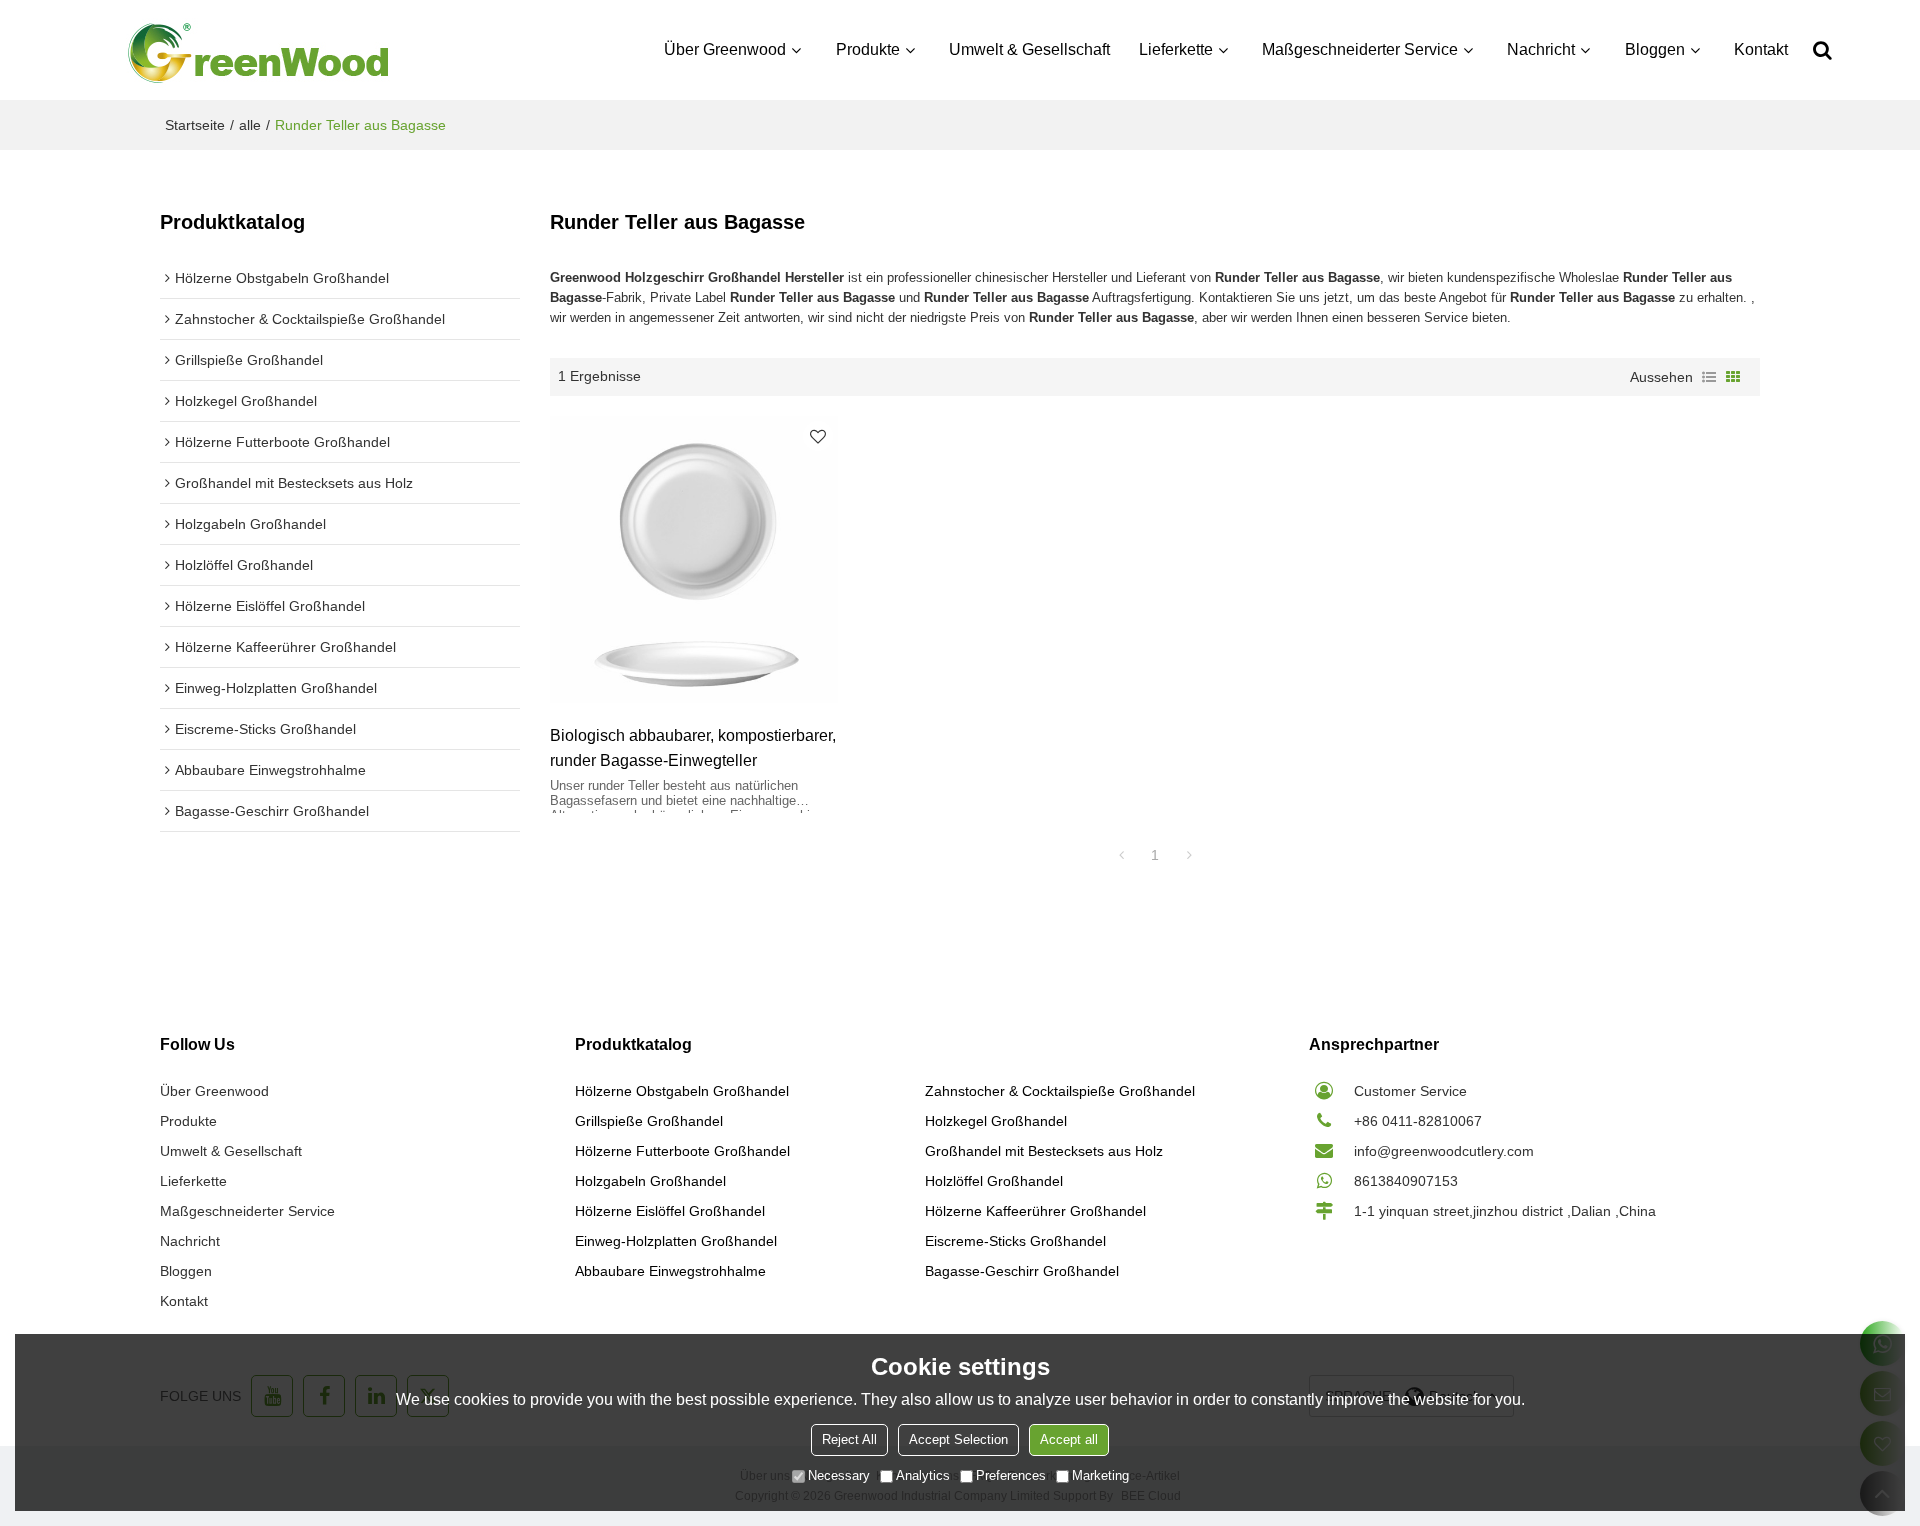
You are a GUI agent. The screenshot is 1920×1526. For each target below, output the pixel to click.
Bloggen (1655, 49)
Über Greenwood (725, 49)
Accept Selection (958, 1439)
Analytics (923, 1475)
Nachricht (1541, 49)
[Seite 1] (1121, 855)
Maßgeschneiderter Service (1360, 49)
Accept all (1069, 1439)
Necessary (839, 1475)
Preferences (1011, 1475)
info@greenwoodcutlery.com (1444, 1151)
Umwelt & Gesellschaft (1029, 49)
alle (250, 125)
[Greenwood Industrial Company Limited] (259, 50)
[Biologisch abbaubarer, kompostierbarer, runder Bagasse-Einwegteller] (694, 560)
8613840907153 (1406, 1181)
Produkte (868, 49)
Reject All (849, 1439)
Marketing (1100, 1475)
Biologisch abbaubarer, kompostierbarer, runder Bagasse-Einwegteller (693, 747)
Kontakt (1761, 49)
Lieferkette (1176, 49)
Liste (1709, 377)
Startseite (195, 125)
